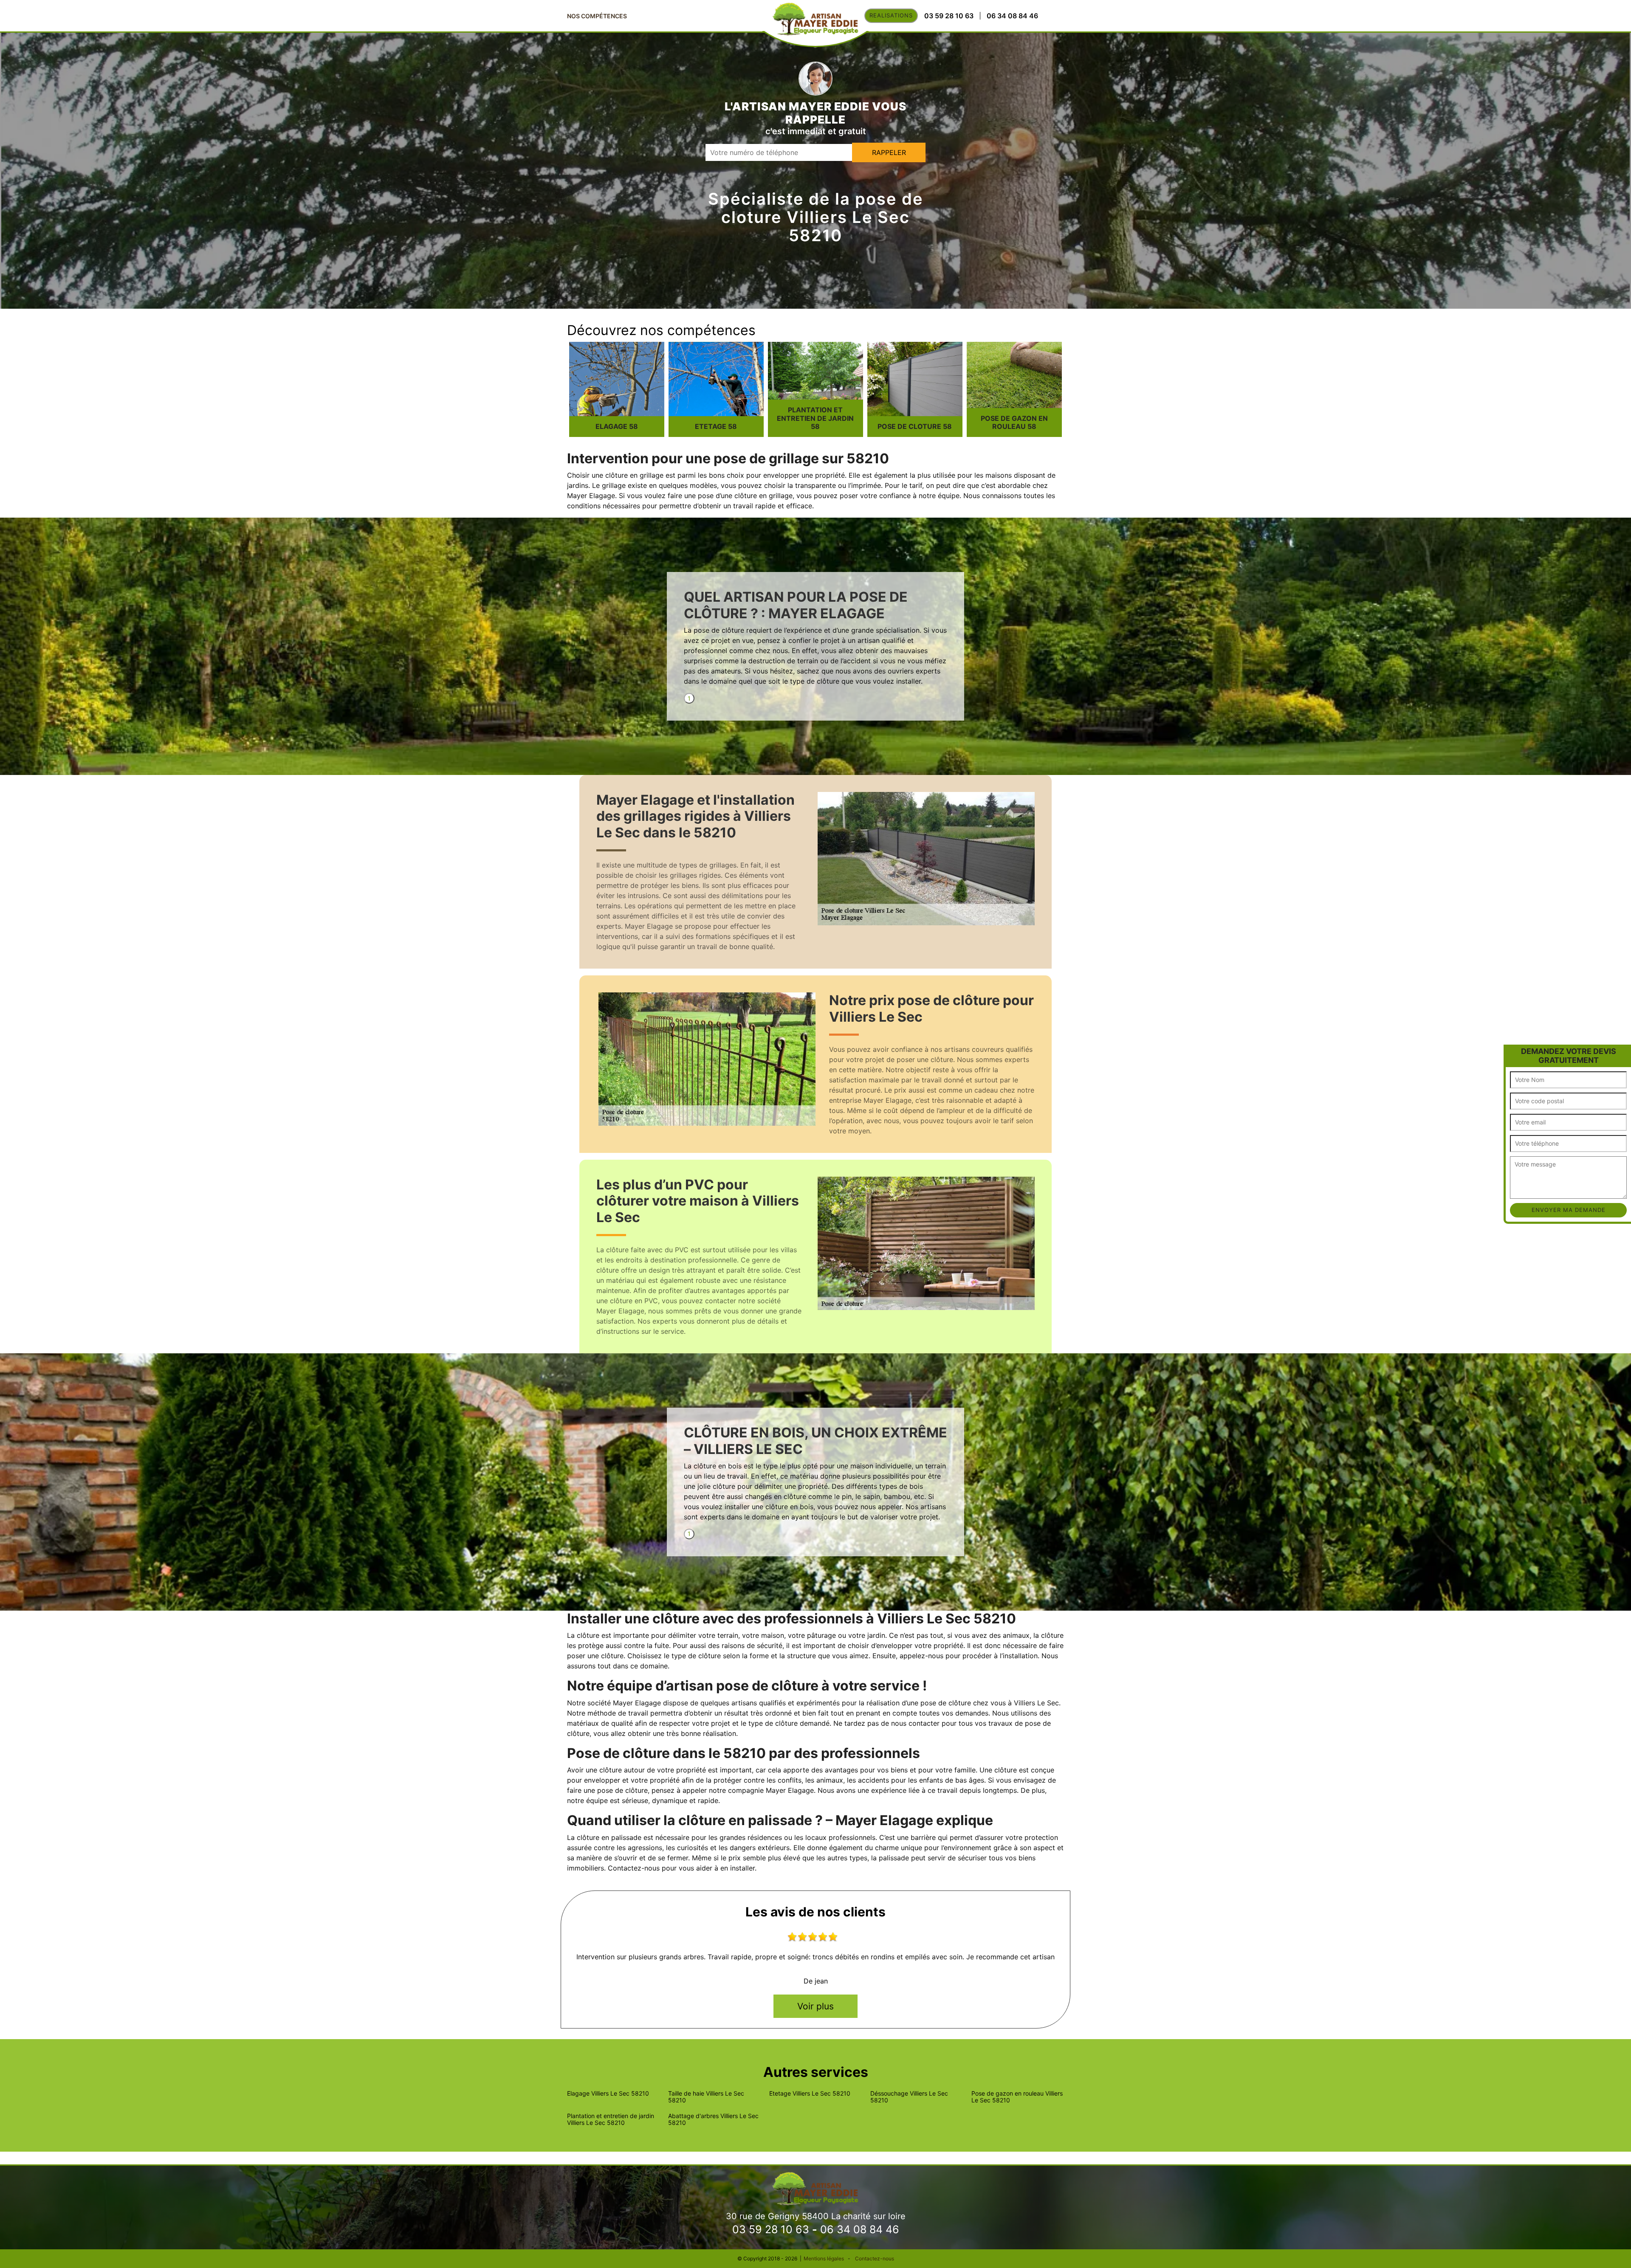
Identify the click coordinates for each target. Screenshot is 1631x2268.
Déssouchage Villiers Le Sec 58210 (909, 2097)
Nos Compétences (597, 16)
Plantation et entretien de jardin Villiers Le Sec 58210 (611, 2119)
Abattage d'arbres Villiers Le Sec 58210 (713, 2119)
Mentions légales (824, 2258)
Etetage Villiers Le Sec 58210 (810, 2093)
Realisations (891, 15)
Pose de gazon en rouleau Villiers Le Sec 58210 (1017, 2097)
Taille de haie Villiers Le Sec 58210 (706, 2097)
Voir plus (815, 2006)
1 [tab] (689, 698)
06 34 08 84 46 (860, 2229)
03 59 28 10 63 (771, 2229)
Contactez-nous (875, 2258)
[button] (1511, 1052)
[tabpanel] (815, 641)
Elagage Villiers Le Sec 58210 (608, 2093)
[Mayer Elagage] (815, 2188)
